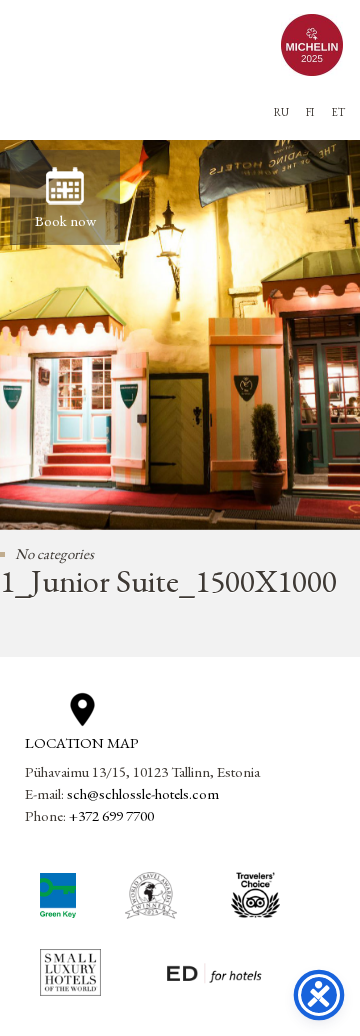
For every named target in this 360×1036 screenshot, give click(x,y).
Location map (82, 742)
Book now (65, 220)
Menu (34, 96)
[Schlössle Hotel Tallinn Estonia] (139, 44)
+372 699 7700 (111, 815)
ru (281, 112)
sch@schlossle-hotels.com (143, 793)
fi (310, 112)
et (338, 112)
